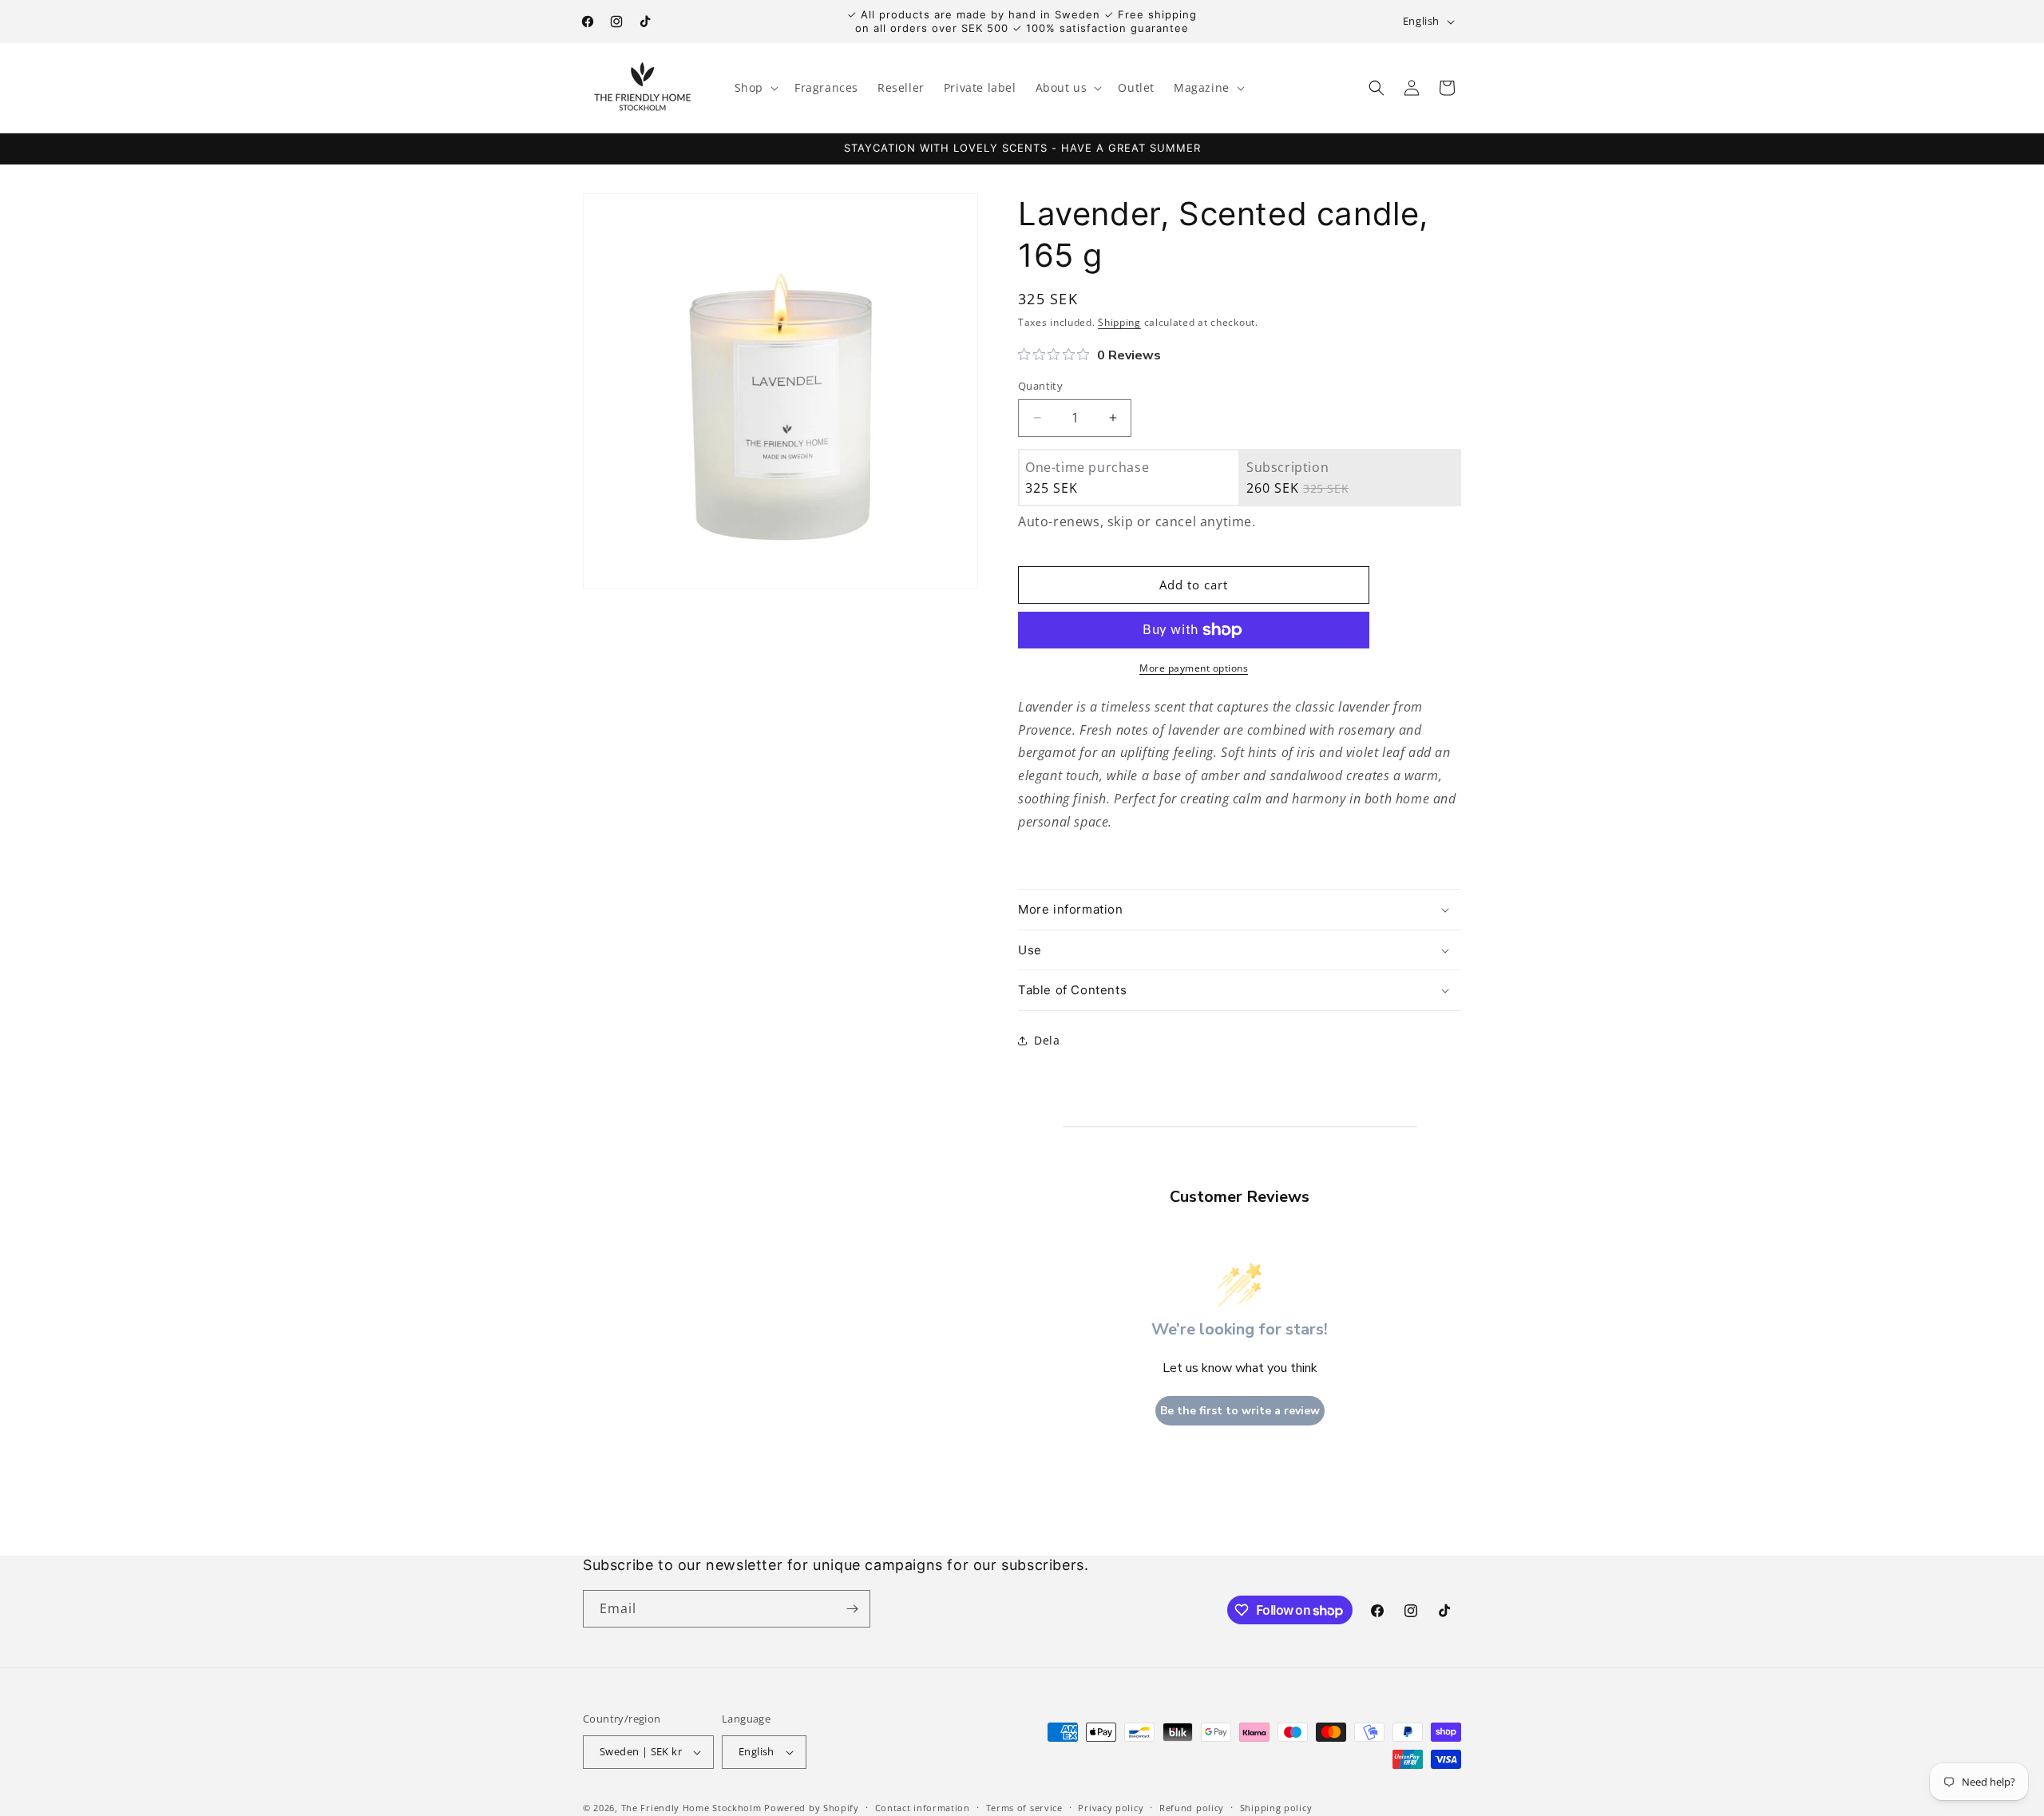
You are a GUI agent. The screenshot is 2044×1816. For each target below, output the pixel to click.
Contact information (923, 1807)
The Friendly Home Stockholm (691, 1808)
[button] (755, 88)
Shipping (1119, 322)
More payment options (1194, 668)
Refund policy (1192, 1807)
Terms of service (1024, 1807)
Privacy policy (1111, 1807)
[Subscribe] (852, 1609)
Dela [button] (1047, 1040)
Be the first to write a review (1240, 1411)
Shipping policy (1276, 1807)
